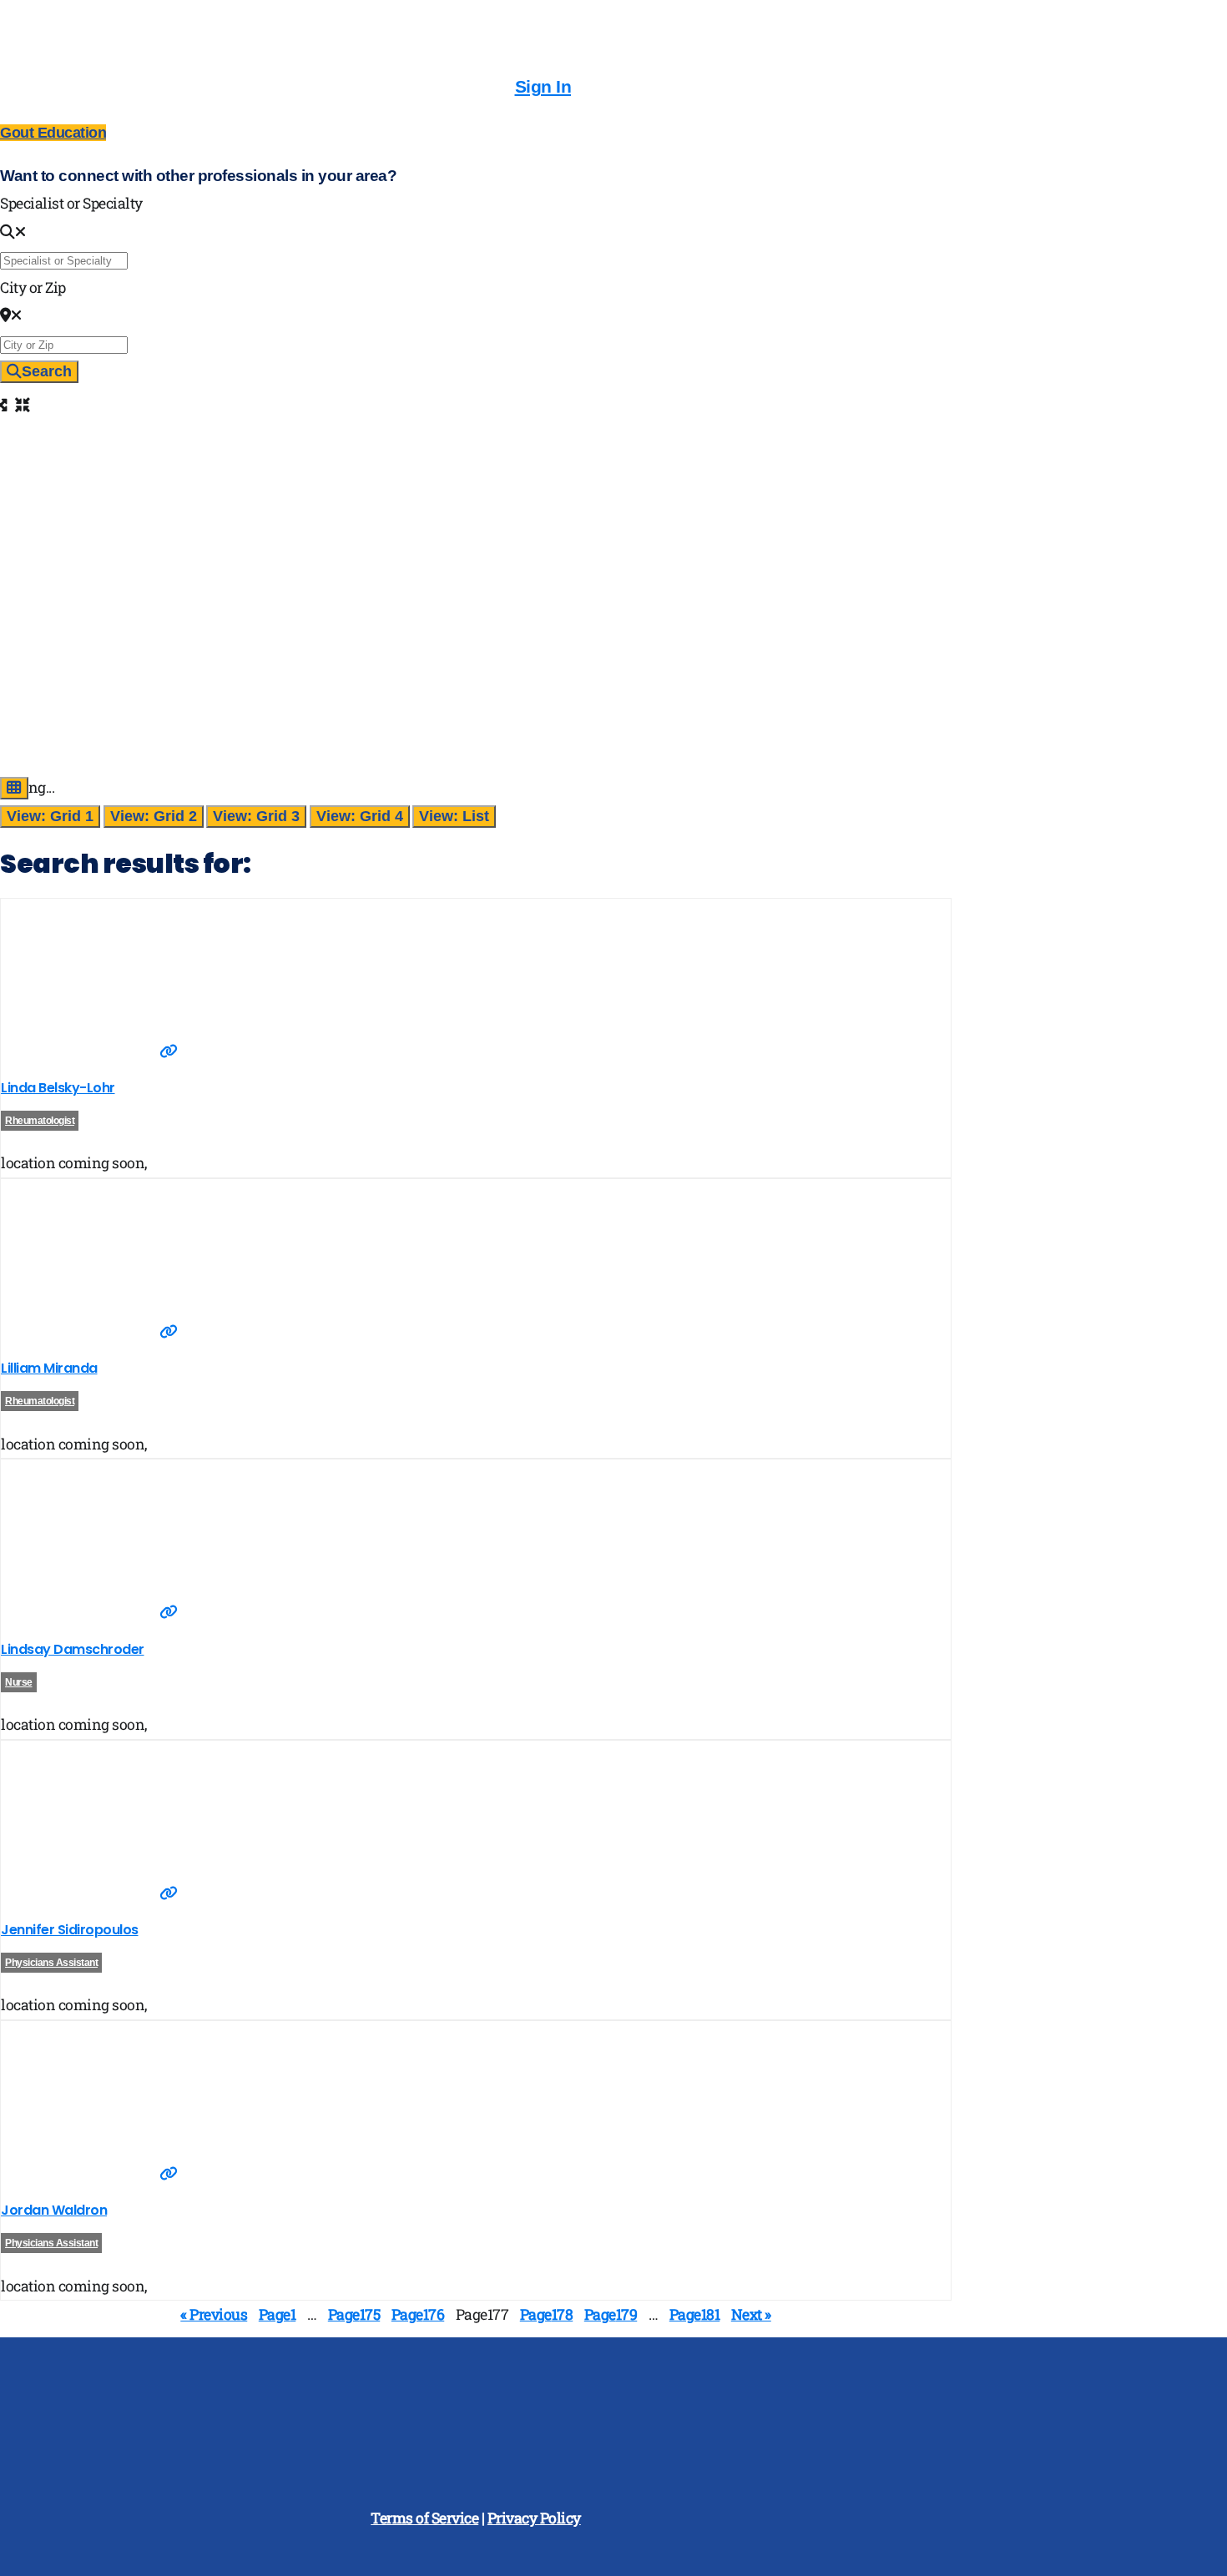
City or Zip (33, 287)
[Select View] (14, 788)
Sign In (543, 86)
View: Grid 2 (154, 816)
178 (547, 2314)
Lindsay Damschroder (73, 1649)
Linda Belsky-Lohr (58, 1088)
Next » (751, 2314)
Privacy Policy (534, 2518)
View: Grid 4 (360, 816)
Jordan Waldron (54, 2210)
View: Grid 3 (256, 816)
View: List (454, 816)
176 (418, 2314)
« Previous (214, 2314)
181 (695, 2314)
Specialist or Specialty (71, 203)
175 (354, 2314)
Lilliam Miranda (49, 1368)
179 (611, 2314)
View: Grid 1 (50, 816)
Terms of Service (424, 2518)
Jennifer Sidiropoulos (70, 1930)
